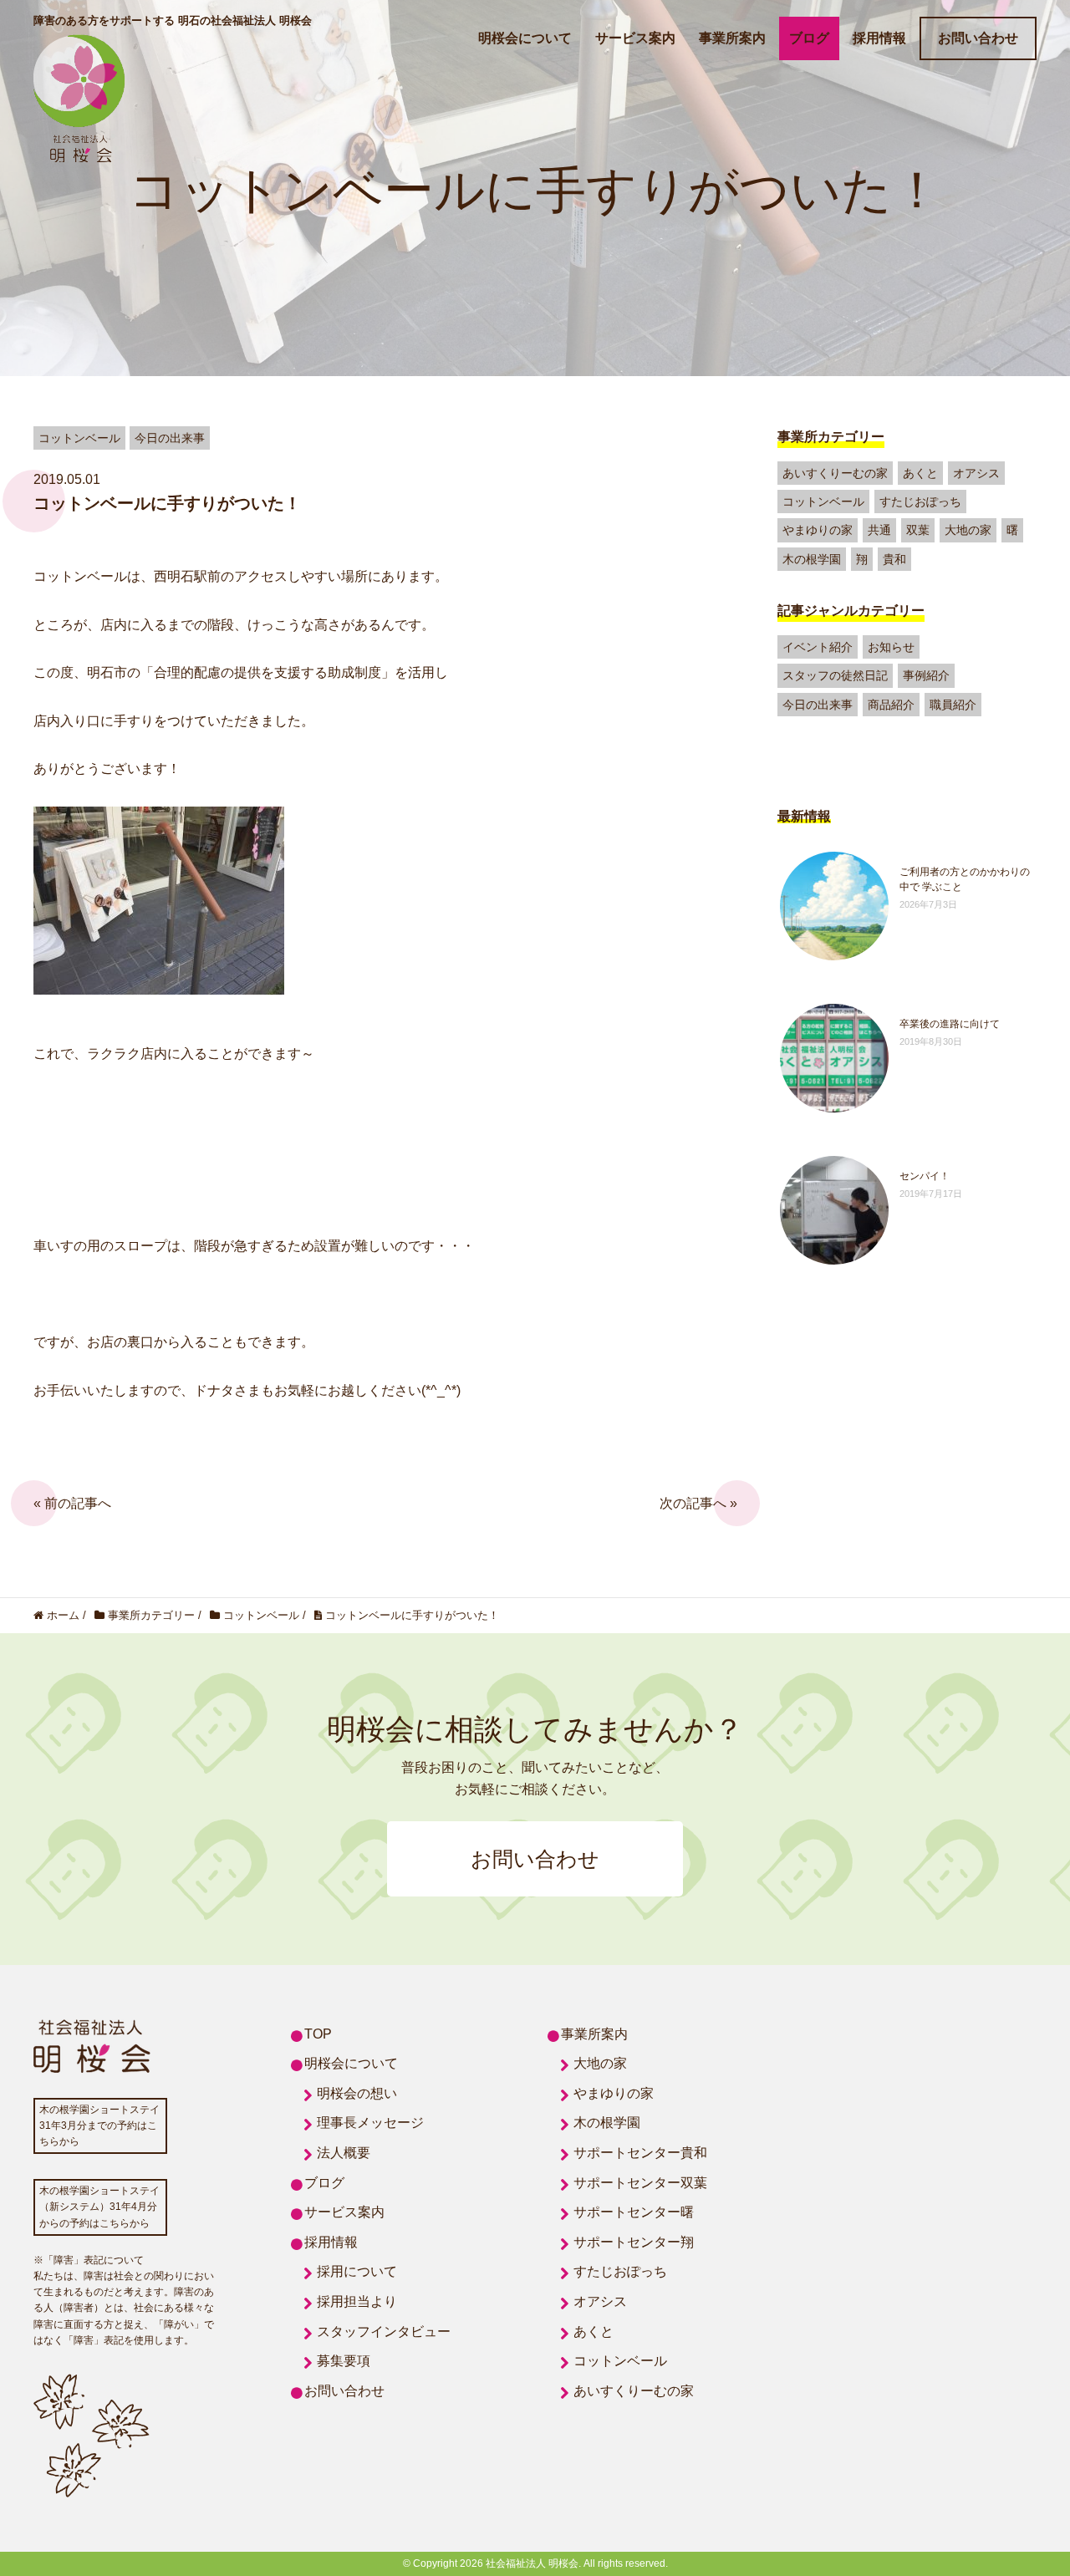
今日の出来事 (818, 705)
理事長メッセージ (370, 2123)
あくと (920, 473)
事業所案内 (732, 38)
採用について (357, 2271)
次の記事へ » (698, 1503)
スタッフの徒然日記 (835, 675)
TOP (318, 2034)
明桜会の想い (357, 2093)
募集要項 (344, 2361)
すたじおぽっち (920, 501)
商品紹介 (891, 705)
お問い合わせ (978, 38)
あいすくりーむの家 (835, 473)
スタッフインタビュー (384, 2332)
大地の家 (968, 530)
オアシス (976, 473)
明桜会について (525, 38)
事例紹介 (926, 675)
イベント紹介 (818, 647)
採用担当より (357, 2301)
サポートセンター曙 (634, 2212)
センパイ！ (925, 1176)
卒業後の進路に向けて (950, 1024)
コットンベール (823, 501)
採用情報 (879, 38)
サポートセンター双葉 (640, 2183)
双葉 (918, 530)
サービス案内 (635, 38)
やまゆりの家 (818, 530)
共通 (879, 530)
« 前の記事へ (72, 1503)
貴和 (894, 559)
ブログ (809, 38)
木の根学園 (812, 559)
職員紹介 (953, 705)
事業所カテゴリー (831, 437)
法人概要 (344, 2153)
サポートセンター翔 (634, 2242)
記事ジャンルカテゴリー (851, 611)
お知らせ (891, 647)
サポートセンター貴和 (640, 2153)
